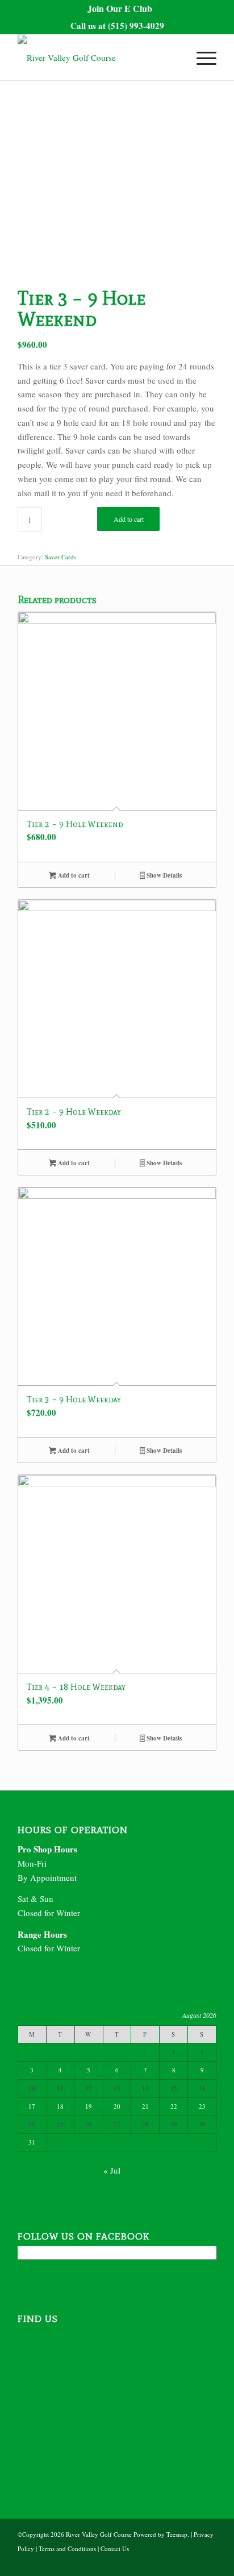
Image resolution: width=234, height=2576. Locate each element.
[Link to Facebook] (174, 2562)
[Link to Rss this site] (208, 2562)
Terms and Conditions (67, 2548)
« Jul (112, 2170)
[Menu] (201, 57)
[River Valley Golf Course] (97, 57)
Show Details (163, 875)
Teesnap (177, 2534)
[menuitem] (120, 9)
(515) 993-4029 (136, 26)
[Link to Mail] (191, 2562)
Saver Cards (60, 557)
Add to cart (129, 519)
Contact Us (115, 2548)
